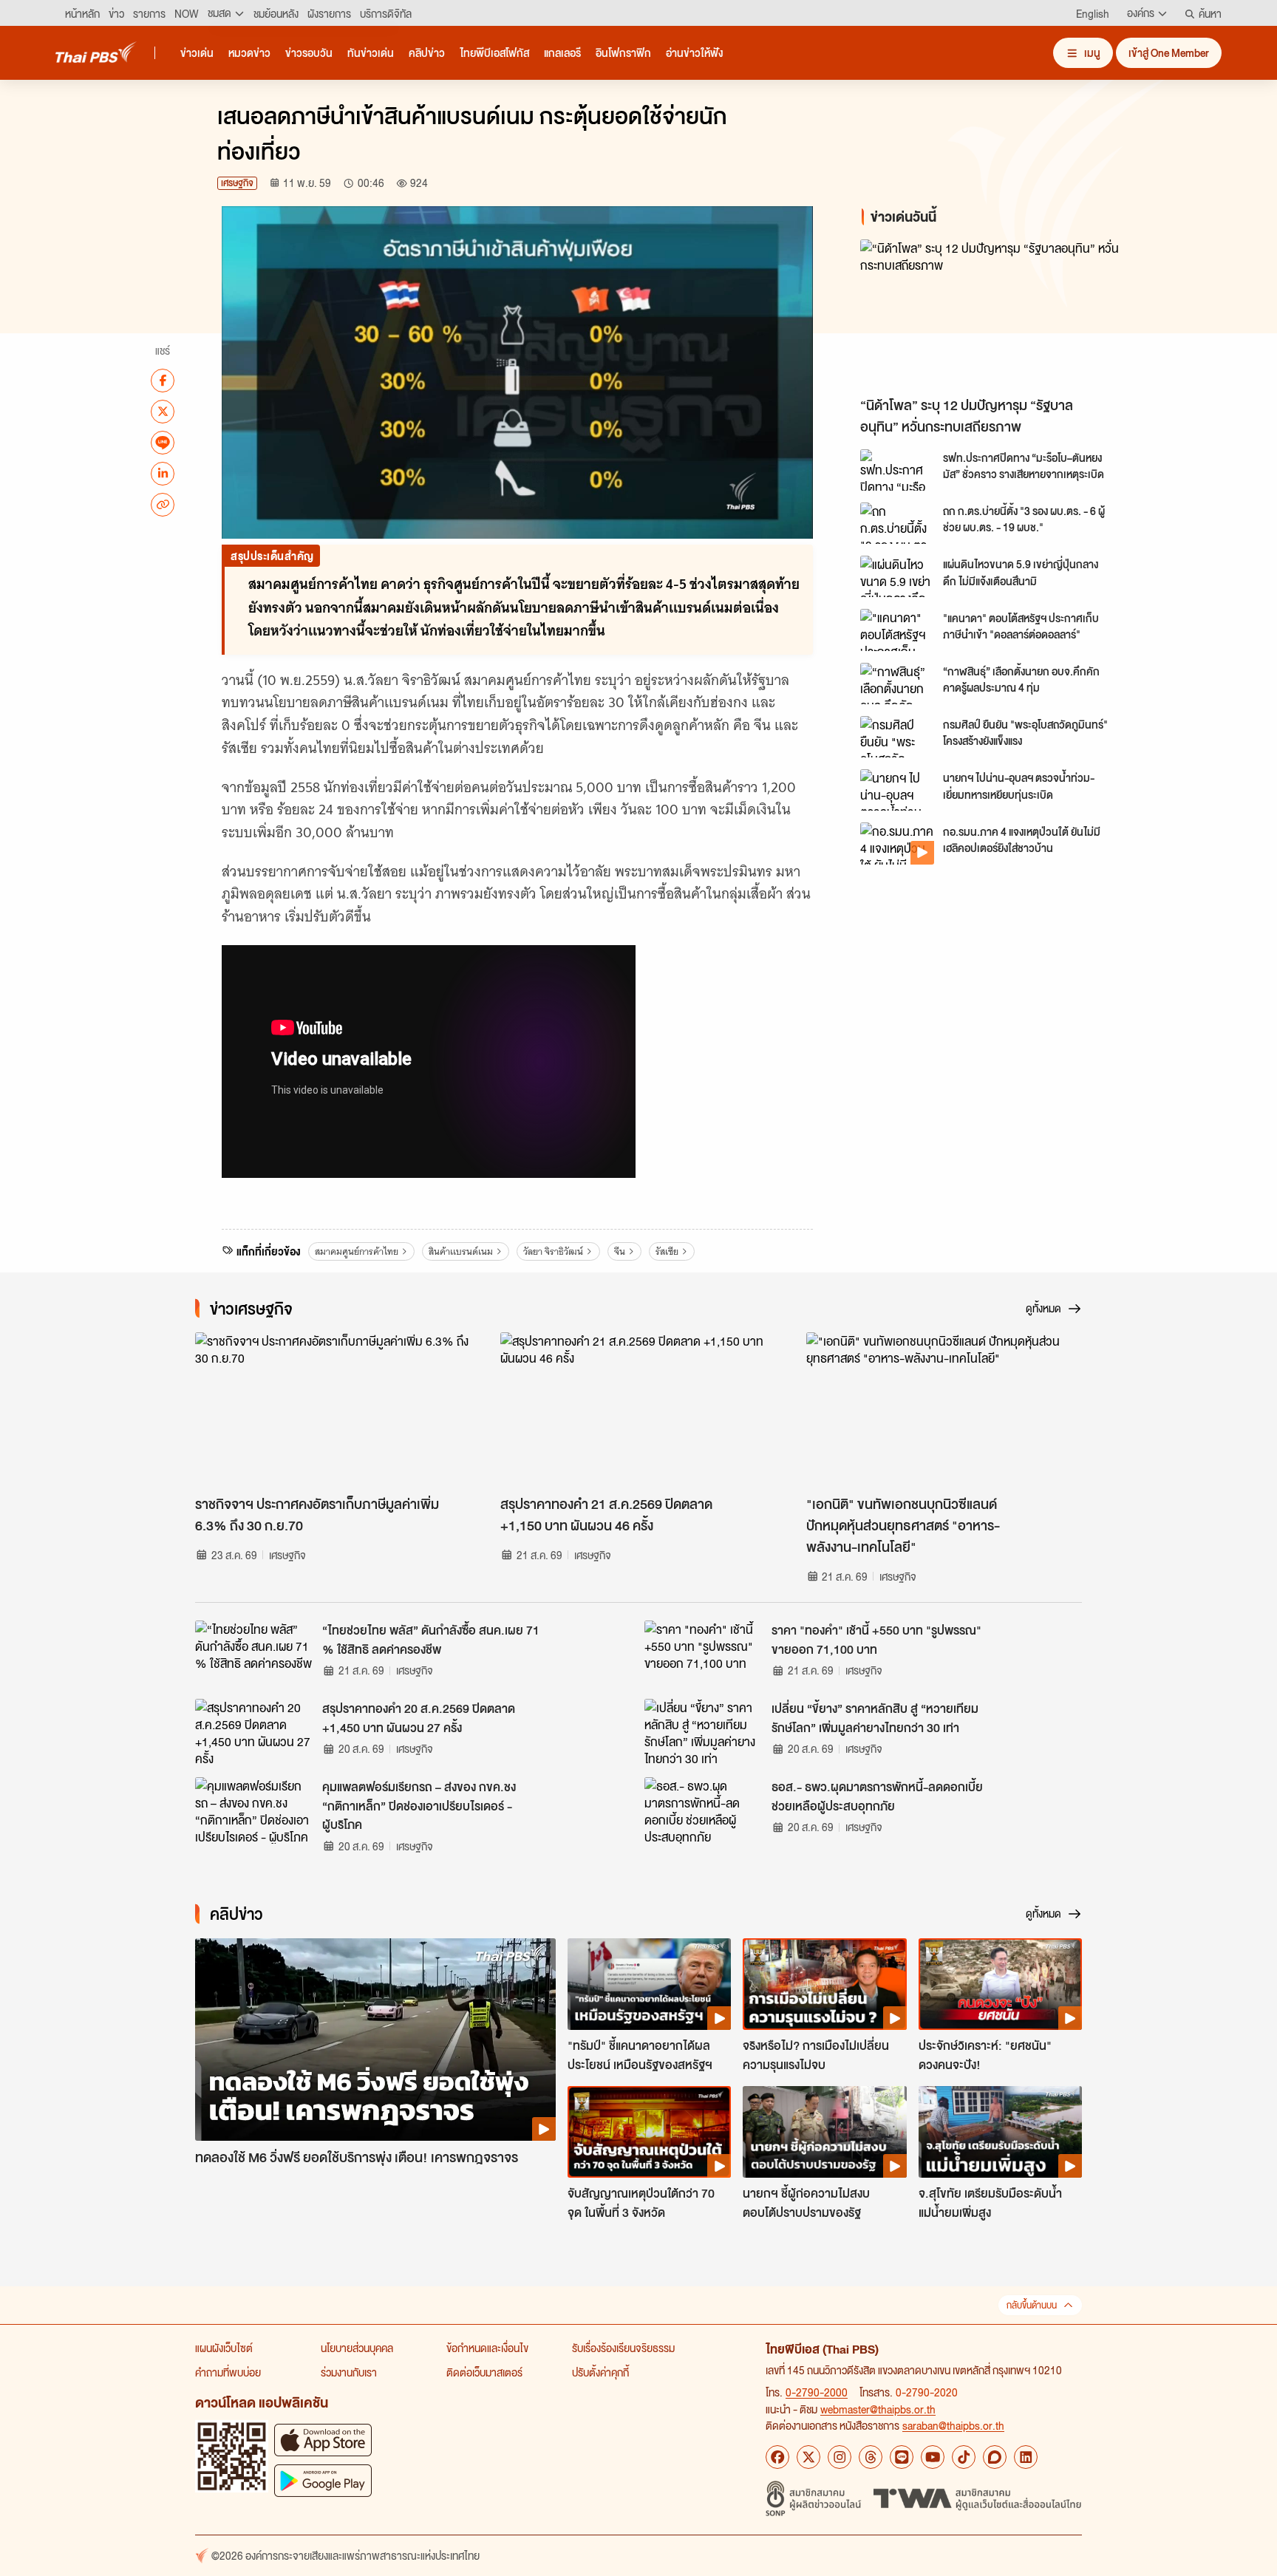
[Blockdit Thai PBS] (995, 2457)
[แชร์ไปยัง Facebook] (163, 380)
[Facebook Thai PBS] (777, 2457)
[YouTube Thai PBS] (933, 2457)
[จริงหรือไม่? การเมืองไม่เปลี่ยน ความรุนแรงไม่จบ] (824, 1984)
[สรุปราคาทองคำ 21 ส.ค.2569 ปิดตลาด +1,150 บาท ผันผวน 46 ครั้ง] (638, 1410)
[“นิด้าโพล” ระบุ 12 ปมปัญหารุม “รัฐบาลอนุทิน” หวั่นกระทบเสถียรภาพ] (993, 314)
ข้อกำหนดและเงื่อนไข (487, 2348)
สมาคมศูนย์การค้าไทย (357, 1251)
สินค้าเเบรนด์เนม (461, 1251)
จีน (620, 1251)
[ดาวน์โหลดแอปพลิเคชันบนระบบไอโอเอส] (323, 2440)
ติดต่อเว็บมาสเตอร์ (484, 2372)
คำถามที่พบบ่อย (228, 2372)
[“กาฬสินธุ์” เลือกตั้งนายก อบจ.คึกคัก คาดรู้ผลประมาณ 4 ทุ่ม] (897, 684)
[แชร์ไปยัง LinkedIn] (163, 473)
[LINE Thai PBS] (902, 2457)
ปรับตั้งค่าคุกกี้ (600, 2372)
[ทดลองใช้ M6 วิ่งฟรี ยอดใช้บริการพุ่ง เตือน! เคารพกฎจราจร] (375, 2040)
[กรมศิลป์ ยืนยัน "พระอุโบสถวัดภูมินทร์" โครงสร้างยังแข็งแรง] (897, 737)
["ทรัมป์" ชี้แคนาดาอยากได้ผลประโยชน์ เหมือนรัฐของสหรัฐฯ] (649, 1984)
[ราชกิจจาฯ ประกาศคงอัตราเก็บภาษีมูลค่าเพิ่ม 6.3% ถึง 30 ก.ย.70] (333, 1410)
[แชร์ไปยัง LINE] (163, 442)
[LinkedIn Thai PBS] (1026, 2457)
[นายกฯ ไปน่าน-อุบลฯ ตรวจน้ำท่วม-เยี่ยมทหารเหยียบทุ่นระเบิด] (897, 790)
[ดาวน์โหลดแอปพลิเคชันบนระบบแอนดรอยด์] (323, 2480)
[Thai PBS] (96, 52)
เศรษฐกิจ (237, 183)
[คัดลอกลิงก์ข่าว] (163, 504)
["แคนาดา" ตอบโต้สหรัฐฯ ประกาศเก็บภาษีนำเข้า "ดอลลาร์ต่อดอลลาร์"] (897, 630)
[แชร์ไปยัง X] (163, 411)
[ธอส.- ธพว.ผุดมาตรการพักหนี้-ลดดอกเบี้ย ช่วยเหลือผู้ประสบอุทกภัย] (704, 1810)
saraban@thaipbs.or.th (953, 2425)
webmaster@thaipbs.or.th (878, 2409)
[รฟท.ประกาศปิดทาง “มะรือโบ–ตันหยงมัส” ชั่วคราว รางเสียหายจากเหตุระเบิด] (897, 470)
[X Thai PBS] (808, 2457)
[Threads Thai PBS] (871, 2457)
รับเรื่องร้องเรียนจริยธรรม (623, 2348)
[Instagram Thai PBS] (840, 2457)
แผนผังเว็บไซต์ (224, 2348)
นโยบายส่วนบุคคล (357, 2348)
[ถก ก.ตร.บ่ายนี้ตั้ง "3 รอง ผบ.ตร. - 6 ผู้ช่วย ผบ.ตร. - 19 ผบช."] (897, 523)
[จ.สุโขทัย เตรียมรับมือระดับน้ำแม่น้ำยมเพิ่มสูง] (1000, 2132)
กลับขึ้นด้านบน (1032, 2305)
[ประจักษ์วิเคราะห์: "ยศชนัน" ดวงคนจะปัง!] (1000, 1984)
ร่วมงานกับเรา (349, 2372)
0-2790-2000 (817, 2392)
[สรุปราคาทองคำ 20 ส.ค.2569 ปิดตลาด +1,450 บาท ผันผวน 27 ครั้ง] (254, 1732)
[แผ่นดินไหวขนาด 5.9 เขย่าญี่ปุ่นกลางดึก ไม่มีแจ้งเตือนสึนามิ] (897, 576)
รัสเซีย (667, 1251)
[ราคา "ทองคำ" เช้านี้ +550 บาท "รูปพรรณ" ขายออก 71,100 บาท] (704, 1654)
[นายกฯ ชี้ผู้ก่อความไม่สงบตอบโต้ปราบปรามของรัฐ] (824, 2132)
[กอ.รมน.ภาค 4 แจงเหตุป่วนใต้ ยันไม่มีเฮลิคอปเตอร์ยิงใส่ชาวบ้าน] (897, 843)
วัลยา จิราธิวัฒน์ (553, 1251)
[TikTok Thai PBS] (964, 2457)
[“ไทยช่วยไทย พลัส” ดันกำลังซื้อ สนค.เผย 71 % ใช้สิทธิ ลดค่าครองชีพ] (254, 1654)
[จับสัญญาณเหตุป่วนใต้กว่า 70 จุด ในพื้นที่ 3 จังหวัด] (649, 2132)
